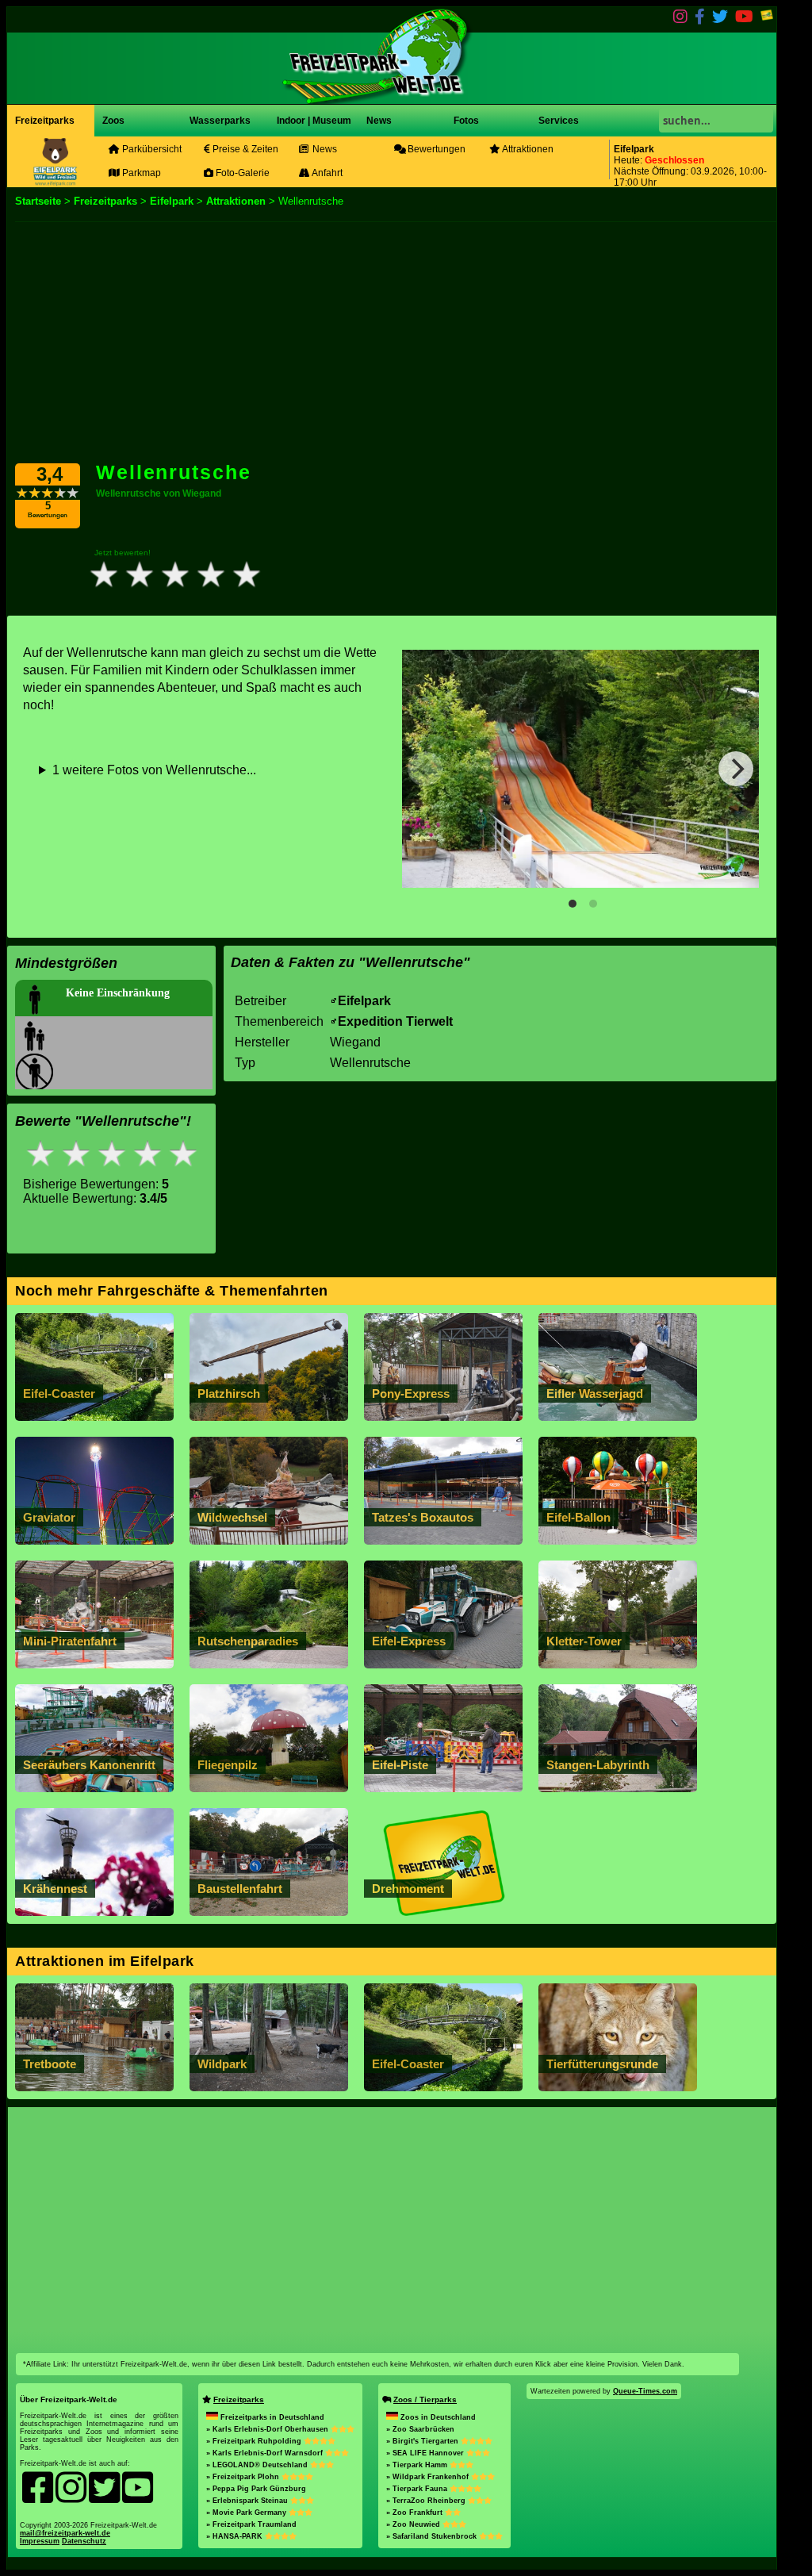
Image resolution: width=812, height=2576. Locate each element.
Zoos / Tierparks (425, 2399)
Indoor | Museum (314, 121)
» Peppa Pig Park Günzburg (256, 2489)
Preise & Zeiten (244, 149)
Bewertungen (435, 149)
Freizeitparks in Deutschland (272, 2417)
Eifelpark (172, 201)
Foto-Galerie (241, 173)
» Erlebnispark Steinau (248, 2501)
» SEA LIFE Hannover (426, 2453)
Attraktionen (527, 149)
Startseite (38, 201)
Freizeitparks (45, 121)
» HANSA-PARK (236, 2536)
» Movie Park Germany (247, 2513)
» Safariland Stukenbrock (433, 2536)
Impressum (40, 2541)
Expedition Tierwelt (395, 1021)
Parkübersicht (151, 149)
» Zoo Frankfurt (416, 2513)
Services (559, 121)
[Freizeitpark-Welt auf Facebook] (700, 19)
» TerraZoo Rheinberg (427, 2501)
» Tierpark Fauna (418, 2489)
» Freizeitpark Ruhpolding (255, 2441)
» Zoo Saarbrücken (420, 2429)
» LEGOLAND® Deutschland (258, 2465)
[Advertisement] (392, 341)
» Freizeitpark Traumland (251, 2524)
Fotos (465, 121)
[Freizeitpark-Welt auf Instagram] (680, 19)
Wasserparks (220, 121)
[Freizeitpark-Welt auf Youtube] (744, 19)
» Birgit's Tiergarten (423, 2441)
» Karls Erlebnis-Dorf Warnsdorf (266, 2453)
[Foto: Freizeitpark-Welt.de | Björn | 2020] (580, 769)
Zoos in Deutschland (438, 2417)
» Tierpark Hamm (418, 2465)
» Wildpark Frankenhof (429, 2477)
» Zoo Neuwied (414, 2524)
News (378, 121)
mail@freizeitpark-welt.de (65, 2533)
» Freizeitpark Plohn (244, 2477)
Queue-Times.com (645, 2391)
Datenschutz (84, 2541)
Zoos (113, 121)
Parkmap (140, 173)
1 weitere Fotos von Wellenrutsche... (154, 770)
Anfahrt (326, 173)
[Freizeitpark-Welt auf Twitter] (720, 19)
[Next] (736, 769)
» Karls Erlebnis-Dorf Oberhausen (268, 2429)
